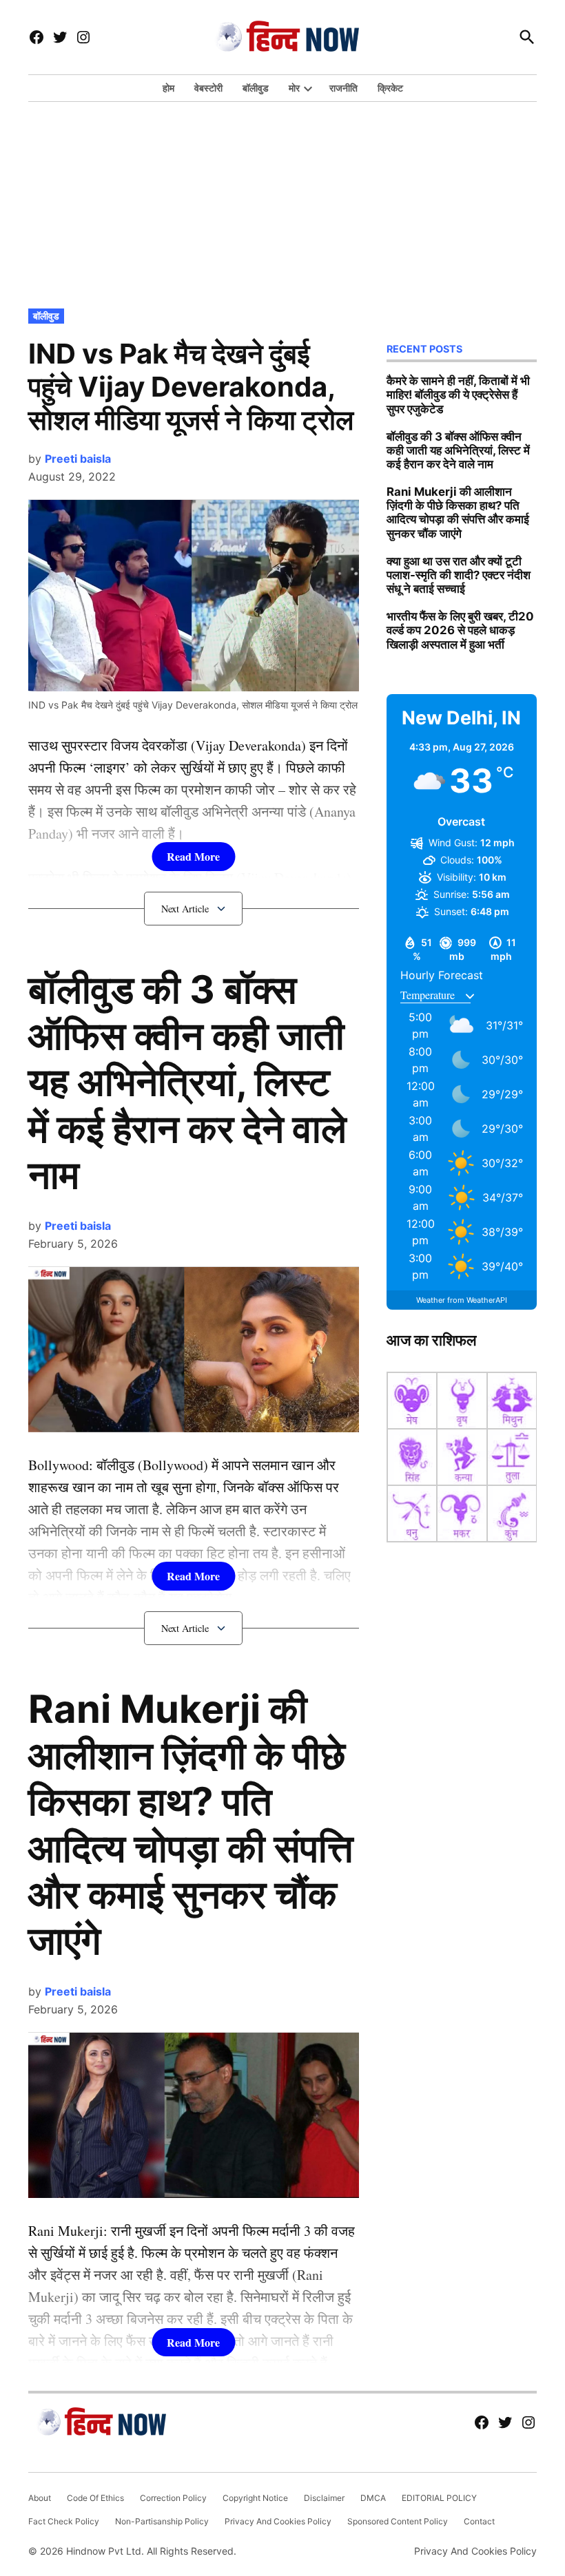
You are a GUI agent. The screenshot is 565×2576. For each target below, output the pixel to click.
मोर (294, 88)
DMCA (373, 2498)
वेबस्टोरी (208, 88)
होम (168, 88)
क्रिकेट (390, 88)
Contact (479, 2521)
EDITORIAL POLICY (439, 2498)
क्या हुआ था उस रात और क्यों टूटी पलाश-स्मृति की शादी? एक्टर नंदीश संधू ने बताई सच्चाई (459, 575)
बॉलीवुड (256, 88)
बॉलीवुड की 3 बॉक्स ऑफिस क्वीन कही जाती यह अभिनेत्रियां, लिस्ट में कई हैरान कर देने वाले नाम (187, 1082)
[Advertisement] (282, 202)
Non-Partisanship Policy (162, 2521)
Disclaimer (324, 2498)
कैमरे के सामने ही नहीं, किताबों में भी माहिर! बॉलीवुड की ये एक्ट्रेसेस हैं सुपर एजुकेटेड (458, 395)
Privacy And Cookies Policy (278, 2521)
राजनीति (343, 88)
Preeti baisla (78, 459)
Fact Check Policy (64, 2521)
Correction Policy (173, 2498)
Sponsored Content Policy (398, 2521)
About (40, 2498)
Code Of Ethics (95, 2498)
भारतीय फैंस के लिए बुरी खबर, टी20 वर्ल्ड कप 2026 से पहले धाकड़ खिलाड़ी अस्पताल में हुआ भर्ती (460, 630)
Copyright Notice (255, 2498)
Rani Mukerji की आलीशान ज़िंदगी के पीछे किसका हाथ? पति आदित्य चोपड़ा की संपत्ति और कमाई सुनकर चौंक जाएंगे (191, 1825)
